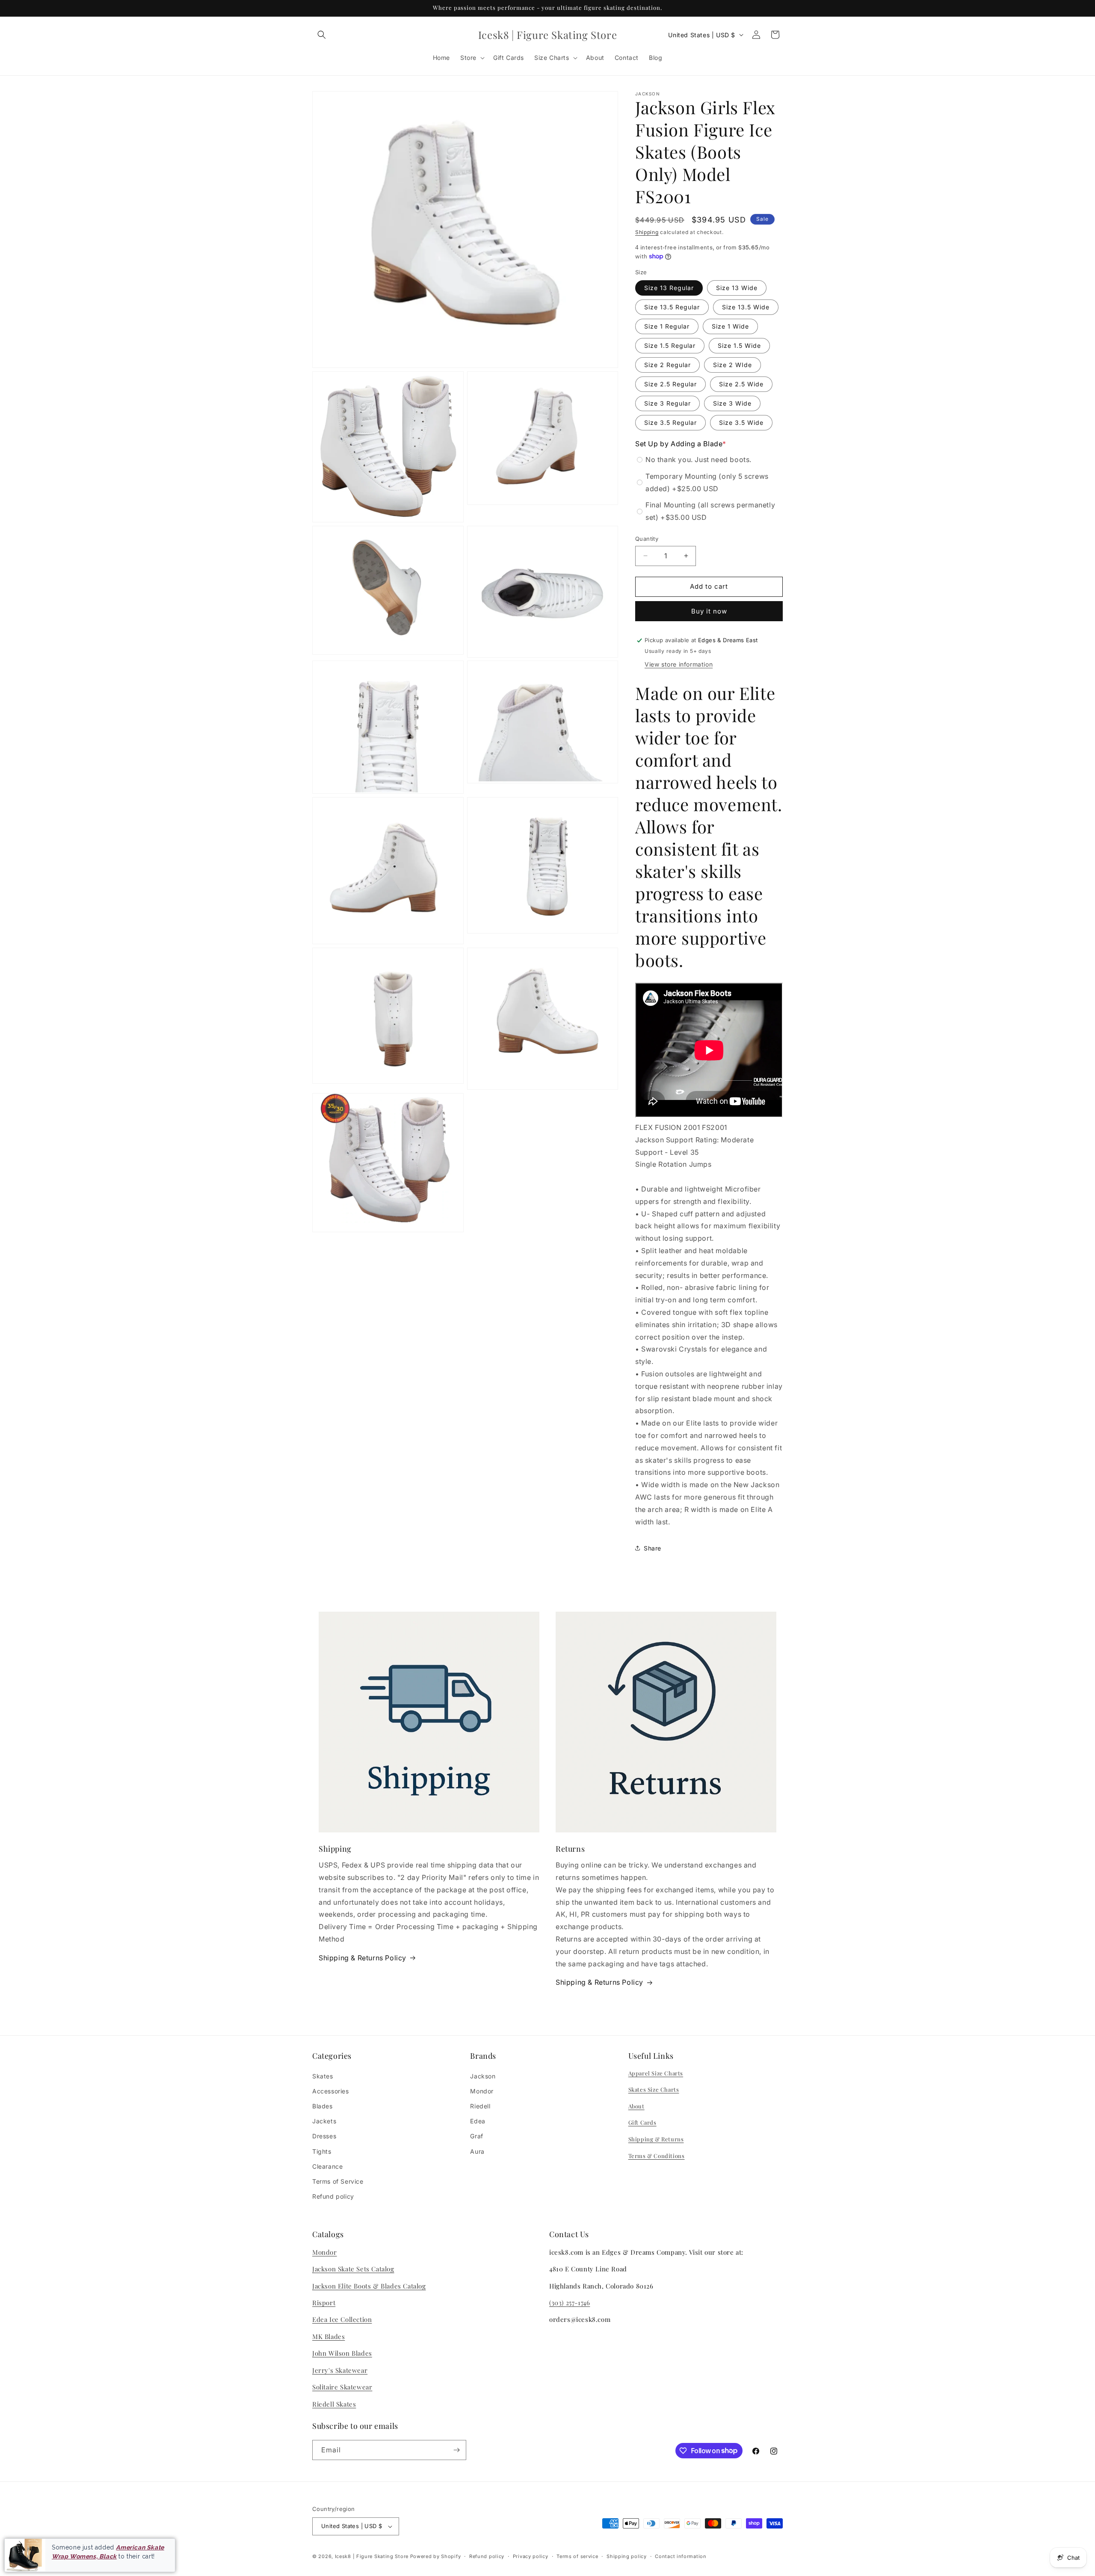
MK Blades (328, 2336)
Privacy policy (531, 2556)
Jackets (324, 2121)
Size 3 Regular (667, 403)
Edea (478, 2121)
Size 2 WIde (732, 365)
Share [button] (653, 1548)
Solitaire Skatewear (342, 2387)
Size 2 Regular (667, 365)
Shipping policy (627, 2556)
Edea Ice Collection (342, 2319)
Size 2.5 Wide (741, 384)
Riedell (480, 2106)
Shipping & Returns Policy (363, 1958)
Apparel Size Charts (656, 2073)
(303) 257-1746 (570, 2303)
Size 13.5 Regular (672, 307)
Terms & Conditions (657, 2156)
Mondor (482, 2091)
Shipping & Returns (656, 2139)
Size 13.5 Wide (746, 307)
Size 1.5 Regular (670, 345)
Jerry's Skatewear (340, 2370)
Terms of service (577, 2556)
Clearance (327, 2166)
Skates (323, 2076)
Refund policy (333, 2196)
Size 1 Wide (730, 326)
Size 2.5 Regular (670, 384)
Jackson (483, 2076)
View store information (679, 664)
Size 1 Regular (667, 326)
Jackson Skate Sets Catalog (353, 2269)
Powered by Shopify (436, 2556)
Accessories (331, 2091)
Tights (322, 2151)
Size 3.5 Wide (741, 422)
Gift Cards (642, 2122)
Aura (477, 2151)
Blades (323, 2106)
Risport (324, 2303)
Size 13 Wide (737, 288)
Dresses (324, 2136)
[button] (322, 35)
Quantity (647, 539)
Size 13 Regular (669, 288)
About (636, 2106)
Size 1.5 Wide (739, 345)
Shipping (647, 232)
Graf (476, 2136)
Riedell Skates (334, 2404)
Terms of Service (338, 2181)
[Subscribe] (456, 2450)
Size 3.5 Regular (670, 422)
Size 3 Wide (732, 403)
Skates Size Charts (654, 2089)
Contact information (681, 2556)
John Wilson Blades (342, 2353)
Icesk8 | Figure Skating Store (372, 2556)
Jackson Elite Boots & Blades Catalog (369, 2286)
